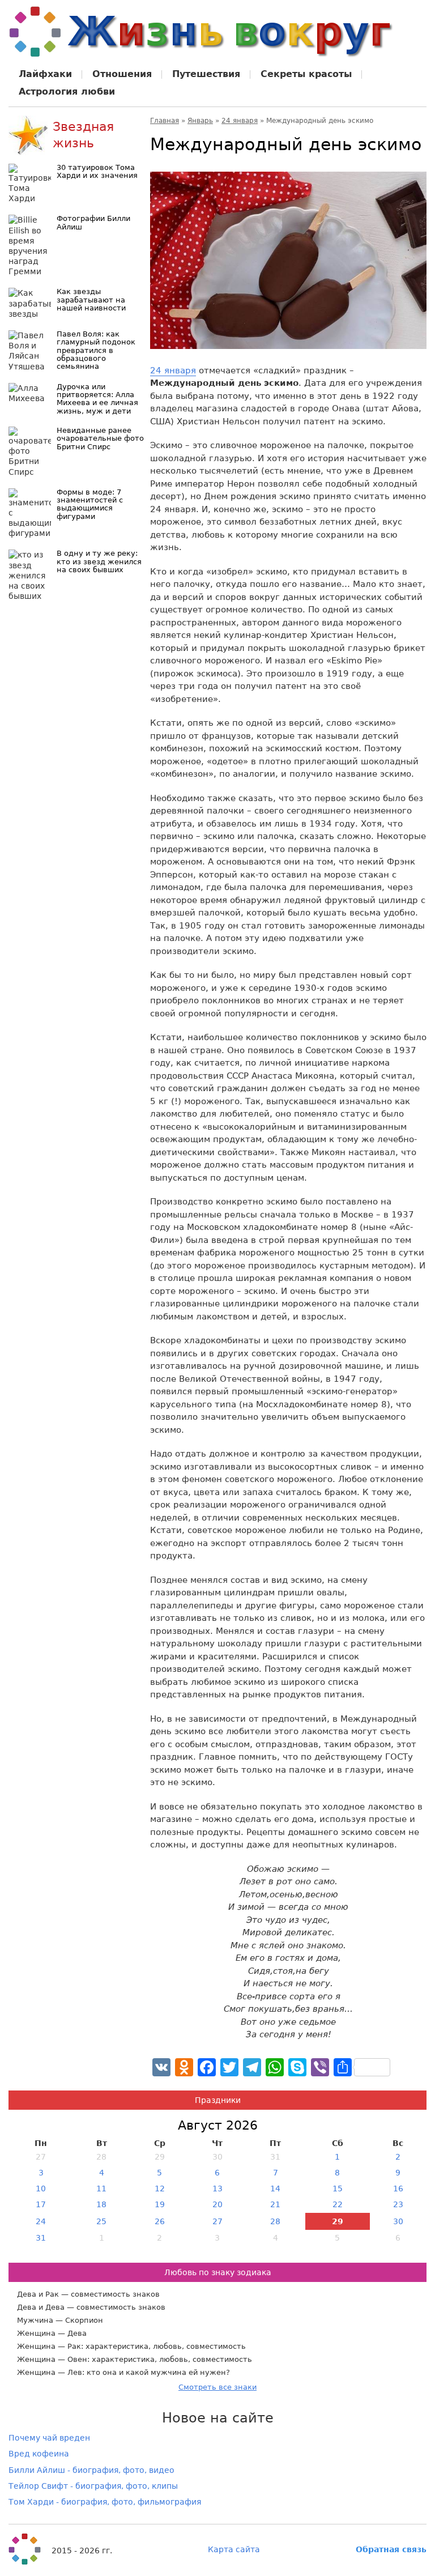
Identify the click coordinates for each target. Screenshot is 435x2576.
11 (101, 2188)
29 (338, 2221)
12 (160, 2188)
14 (275, 2188)
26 (160, 2221)
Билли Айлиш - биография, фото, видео (91, 2470)
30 (398, 2221)
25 (101, 2221)
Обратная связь (391, 2549)
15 (338, 2188)
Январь (200, 121)
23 (398, 2204)
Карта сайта (234, 2549)
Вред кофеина (39, 2454)
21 (275, 2204)
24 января (240, 121)
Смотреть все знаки (217, 2387)
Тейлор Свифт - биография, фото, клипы (93, 2486)
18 (101, 2204)
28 (275, 2221)
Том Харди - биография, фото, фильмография (105, 2502)
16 (398, 2188)
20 (217, 2204)
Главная (165, 121)
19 (160, 2204)
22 (338, 2204)
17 (41, 2204)
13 (217, 2188)
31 (41, 2238)
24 (41, 2221)
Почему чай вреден (49, 2438)
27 (217, 2221)
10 (41, 2188)
